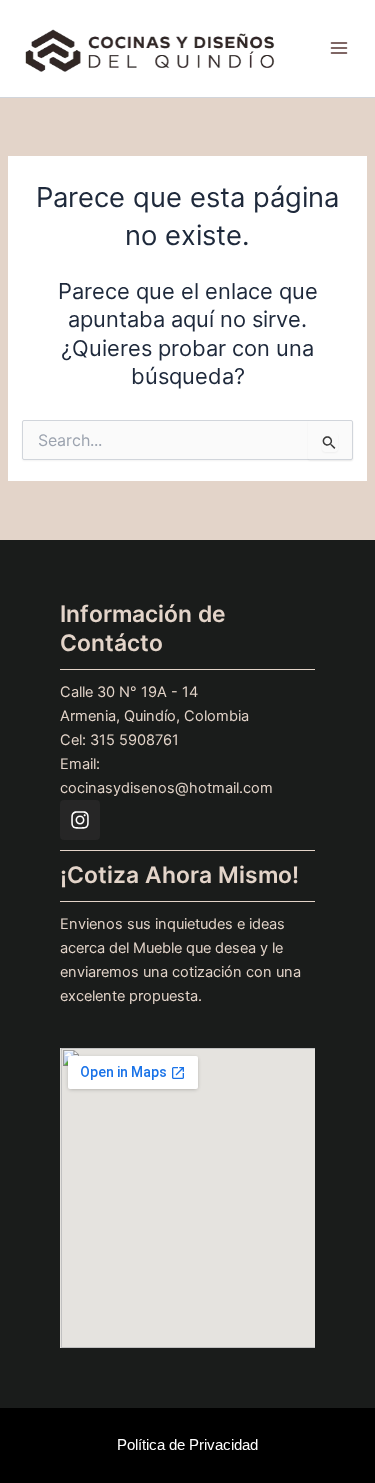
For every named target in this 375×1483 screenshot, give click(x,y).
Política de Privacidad (187, 1445)
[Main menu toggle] (339, 49)
